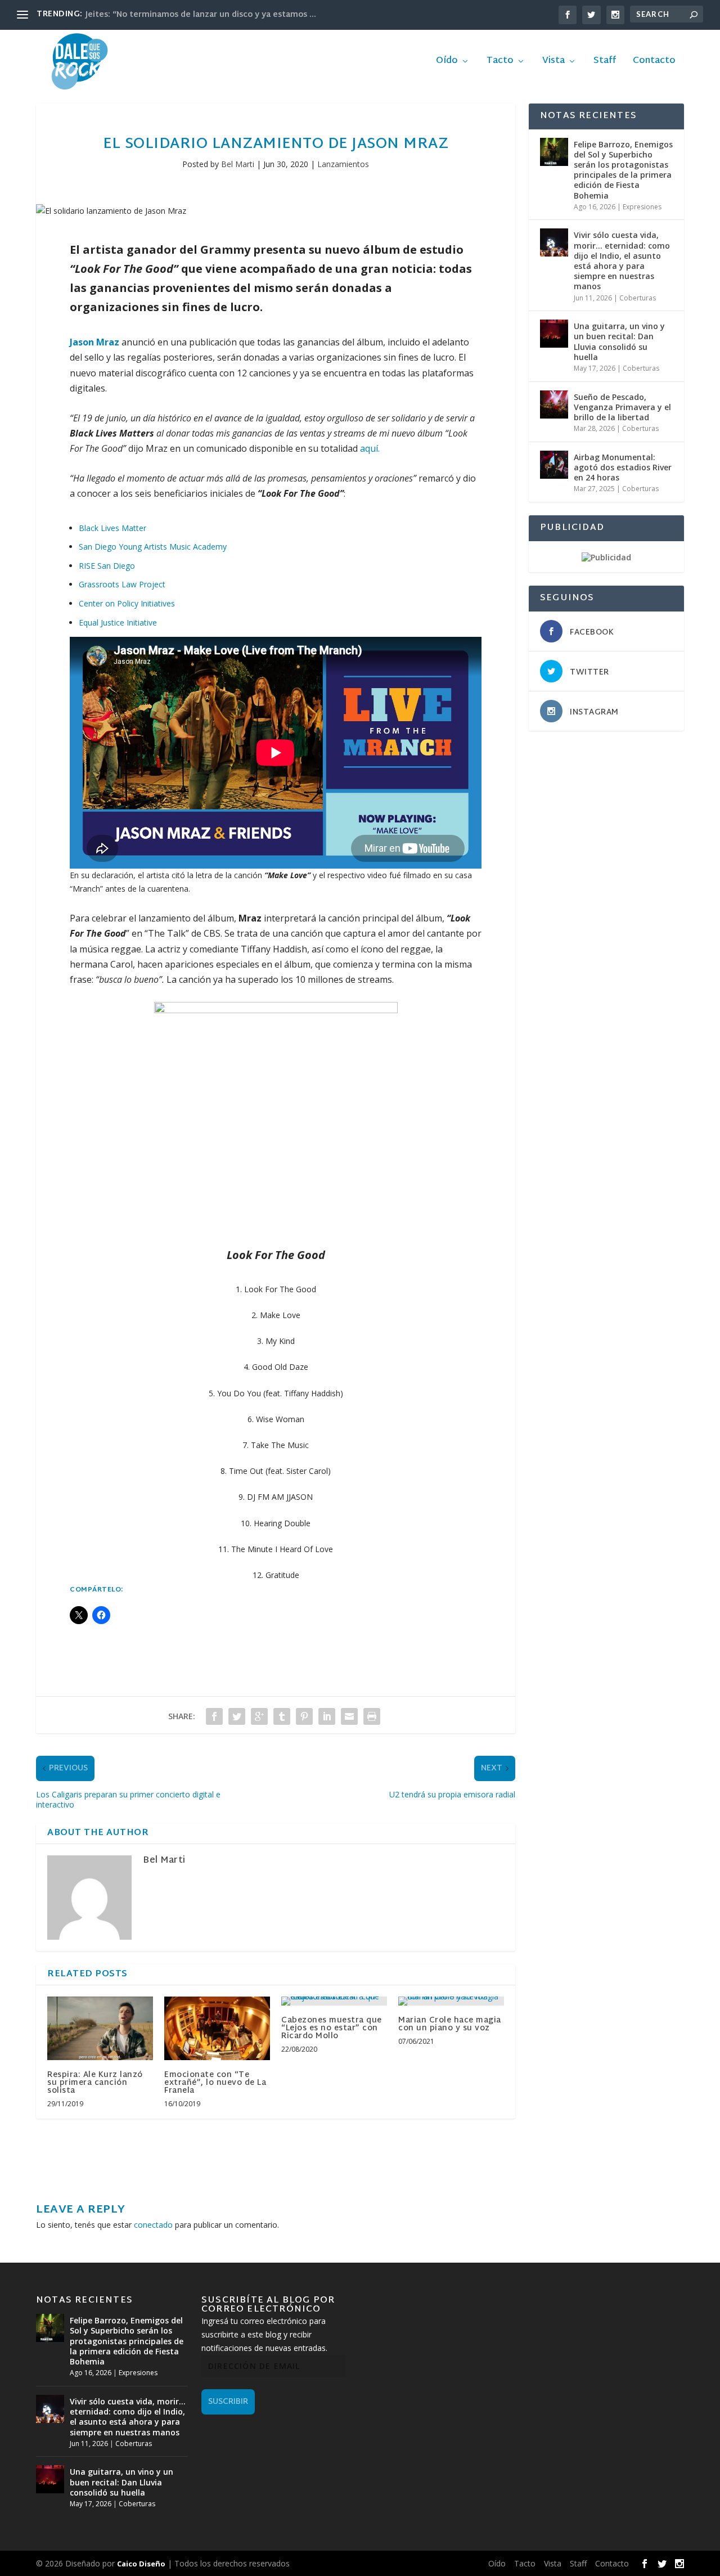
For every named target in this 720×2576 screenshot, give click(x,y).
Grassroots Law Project (122, 584)
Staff (605, 63)
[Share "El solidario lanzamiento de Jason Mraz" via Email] (349, 1716)
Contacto (654, 63)
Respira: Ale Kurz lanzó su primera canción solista (95, 2083)
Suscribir (228, 2402)
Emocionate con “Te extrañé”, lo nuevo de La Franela (215, 2083)
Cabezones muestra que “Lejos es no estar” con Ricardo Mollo (332, 2028)
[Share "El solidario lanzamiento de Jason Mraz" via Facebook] (214, 1716)
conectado (153, 2225)
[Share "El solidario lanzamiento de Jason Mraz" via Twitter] (237, 1716)
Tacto (500, 63)
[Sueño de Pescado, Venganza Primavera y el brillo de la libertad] (554, 404)
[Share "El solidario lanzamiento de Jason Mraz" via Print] (372, 1716)
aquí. (370, 448)
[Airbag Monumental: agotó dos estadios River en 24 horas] (554, 465)
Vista (553, 63)
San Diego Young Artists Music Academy (153, 547)
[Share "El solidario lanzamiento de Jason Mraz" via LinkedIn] (327, 1716)
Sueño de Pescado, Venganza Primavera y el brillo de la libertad (622, 407)
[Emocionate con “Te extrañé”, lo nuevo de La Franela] (217, 2028)
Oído (447, 63)
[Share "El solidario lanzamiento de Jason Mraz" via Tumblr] (282, 1716)
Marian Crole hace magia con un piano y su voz (450, 2024)
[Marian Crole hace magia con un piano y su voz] (451, 2001)
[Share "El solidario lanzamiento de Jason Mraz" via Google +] (259, 1716)
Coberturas (638, 298)
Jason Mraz (94, 342)
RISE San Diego (107, 566)
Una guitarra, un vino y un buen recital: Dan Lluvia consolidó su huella (619, 341)
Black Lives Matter (112, 528)
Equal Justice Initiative (118, 622)
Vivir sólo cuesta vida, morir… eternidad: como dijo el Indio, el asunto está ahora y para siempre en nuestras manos (622, 260)
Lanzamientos (343, 164)
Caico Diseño (141, 2564)
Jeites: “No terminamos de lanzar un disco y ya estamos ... (201, 15)
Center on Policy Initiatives (127, 603)
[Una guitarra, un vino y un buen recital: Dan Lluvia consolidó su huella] (554, 334)
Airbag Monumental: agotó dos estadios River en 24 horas (623, 467)
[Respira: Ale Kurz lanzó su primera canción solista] (100, 2028)
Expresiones (642, 207)
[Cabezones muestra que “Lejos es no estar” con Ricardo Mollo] (334, 2001)
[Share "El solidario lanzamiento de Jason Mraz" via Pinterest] (304, 1716)
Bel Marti (238, 164)
